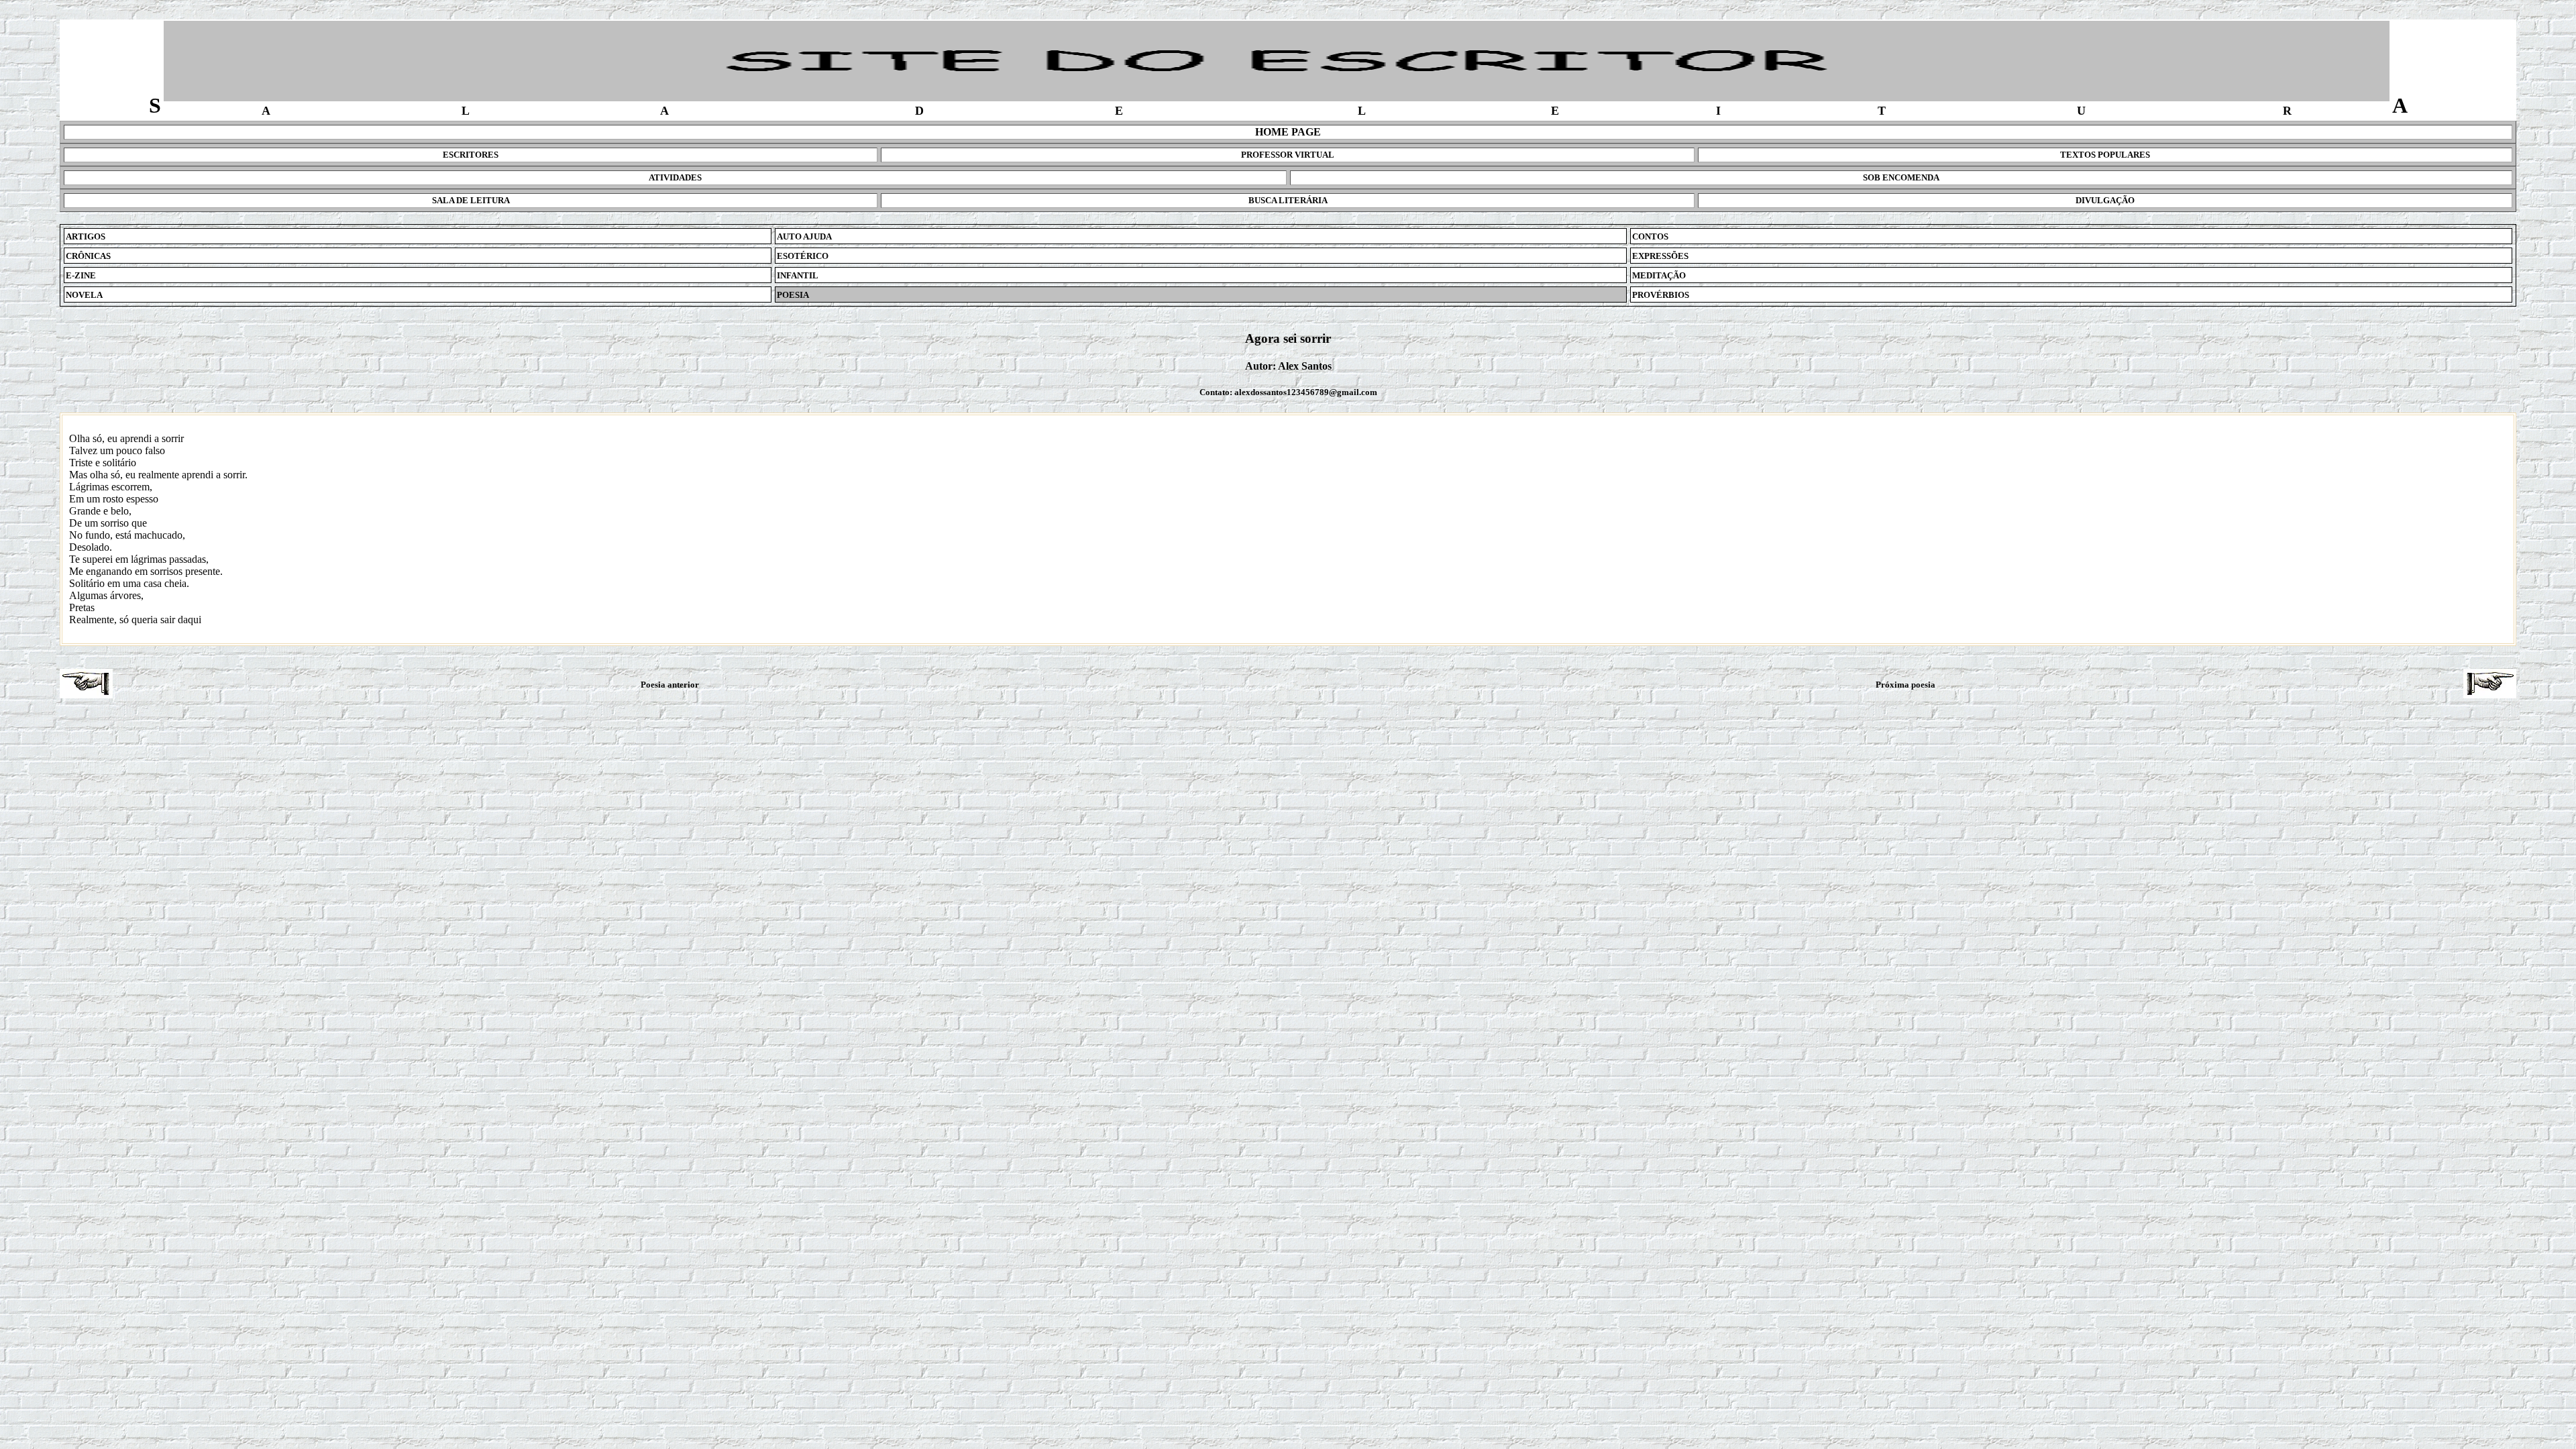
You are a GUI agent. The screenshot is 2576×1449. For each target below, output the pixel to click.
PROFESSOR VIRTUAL (1288, 155)
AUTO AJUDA (804, 236)
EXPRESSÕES (1660, 256)
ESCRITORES (471, 155)
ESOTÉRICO (803, 256)
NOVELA (84, 295)
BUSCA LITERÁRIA (1288, 200)
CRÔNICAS (88, 256)
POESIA (793, 295)
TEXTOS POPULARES (2105, 155)
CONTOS (1650, 236)
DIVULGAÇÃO (2105, 200)
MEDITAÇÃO (1659, 275)
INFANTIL (798, 275)
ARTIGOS (86, 236)
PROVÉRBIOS (1661, 295)
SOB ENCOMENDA (1901, 177)
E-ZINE (81, 275)
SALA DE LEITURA (471, 200)
